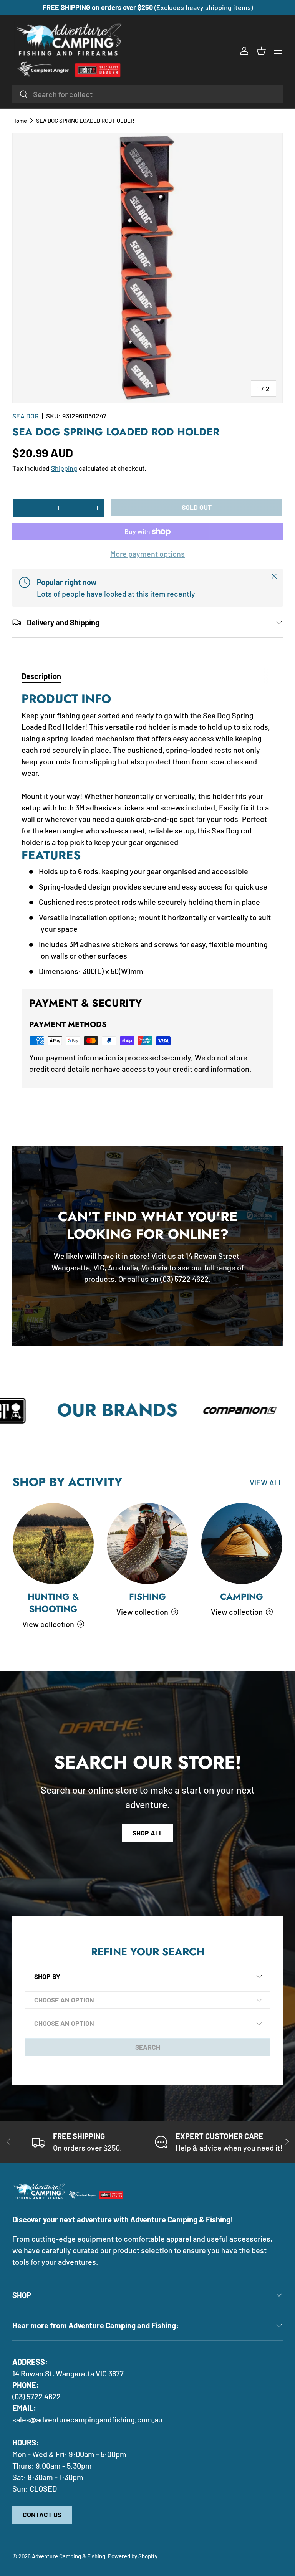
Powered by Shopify (133, 2556)
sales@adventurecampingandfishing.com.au (87, 2419)
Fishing (147, 1597)
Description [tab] (41, 676)
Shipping (64, 468)
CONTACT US (42, 2515)
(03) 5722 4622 (36, 2396)
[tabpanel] (147, 834)
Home (20, 121)
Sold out (197, 507)
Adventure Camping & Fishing (69, 2556)
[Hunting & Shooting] (53, 1543)
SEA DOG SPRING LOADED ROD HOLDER (85, 121)
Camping (242, 1597)
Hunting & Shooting (53, 1603)
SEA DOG (26, 416)
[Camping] (242, 1543)
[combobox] (147, 94)
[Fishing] (147, 1543)
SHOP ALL (148, 1833)
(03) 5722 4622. (186, 1279)
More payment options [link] (147, 554)
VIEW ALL (266, 1482)
